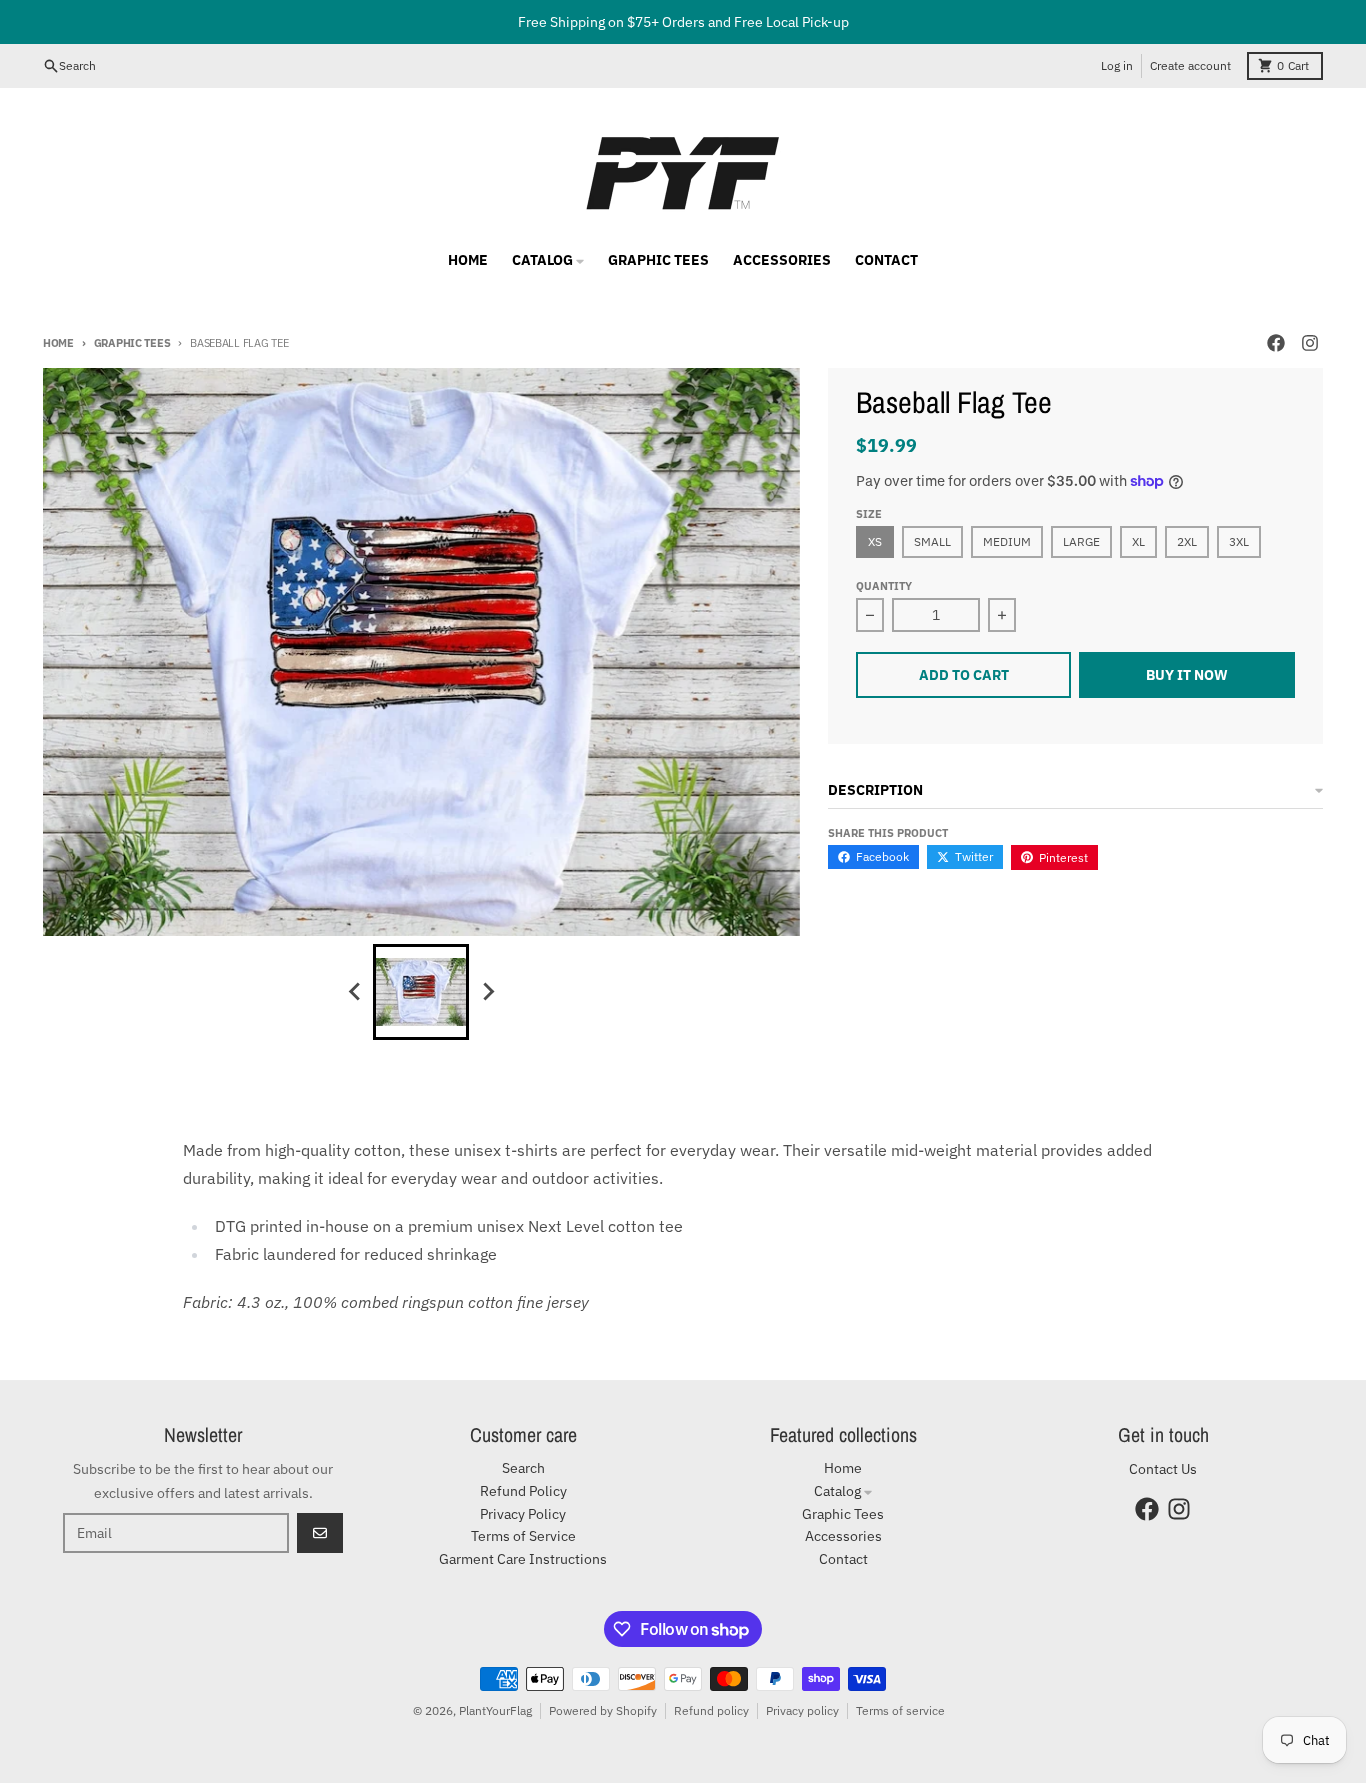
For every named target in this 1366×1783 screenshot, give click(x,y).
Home (58, 343)
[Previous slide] (355, 992)
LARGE (1081, 541)
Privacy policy (802, 1710)
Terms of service (900, 1710)
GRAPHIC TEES (132, 343)
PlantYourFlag (495, 1710)
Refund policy (711, 1710)
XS (875, 541)
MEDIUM (1007, 541)
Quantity (884, 586)
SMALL (932, 541)
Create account (1190, 65)
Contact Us (1163, 1469)
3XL (1239, 541)
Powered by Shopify (603, 1710)
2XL (1187, 541)
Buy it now (1187, 675)
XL (1138, 541)
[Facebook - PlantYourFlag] (1276, 343)
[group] (421, 992)
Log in (1117, 65)
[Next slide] (487, 992)
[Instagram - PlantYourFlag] (1310, 343)
